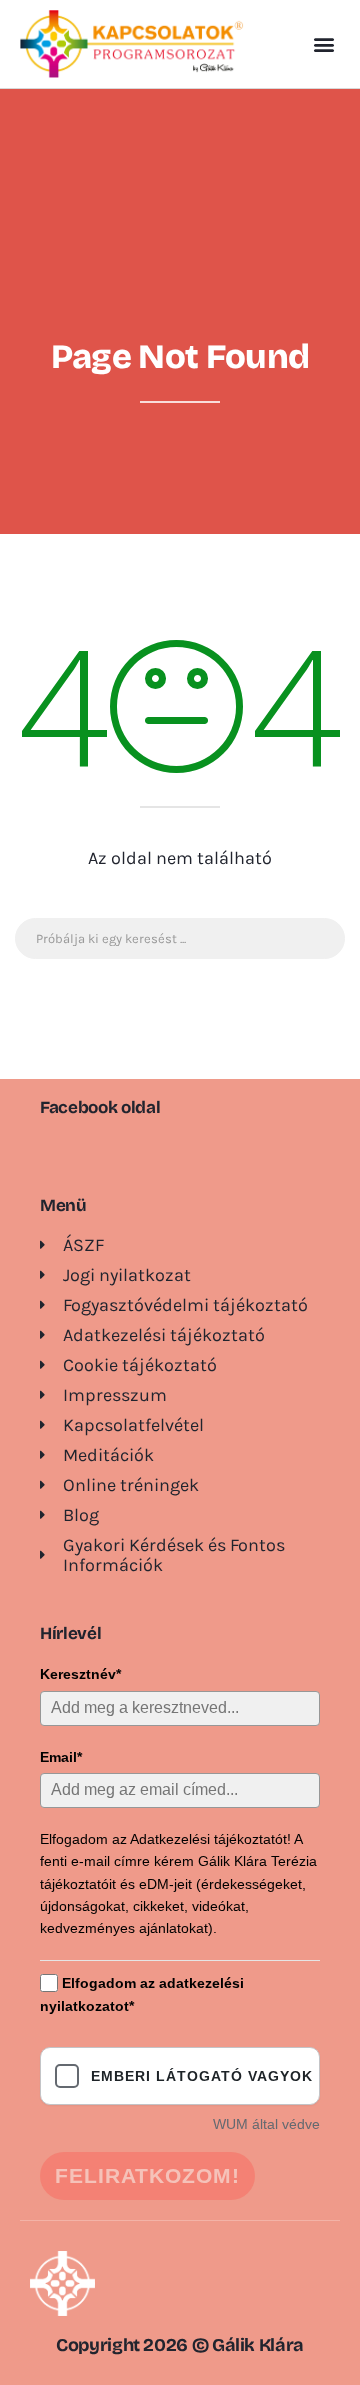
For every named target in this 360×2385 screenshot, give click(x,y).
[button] (323, 43)
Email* (61, 1757)
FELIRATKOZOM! (147, 2175)
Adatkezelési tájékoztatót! (210, 1839)
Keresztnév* (80, 1674)
